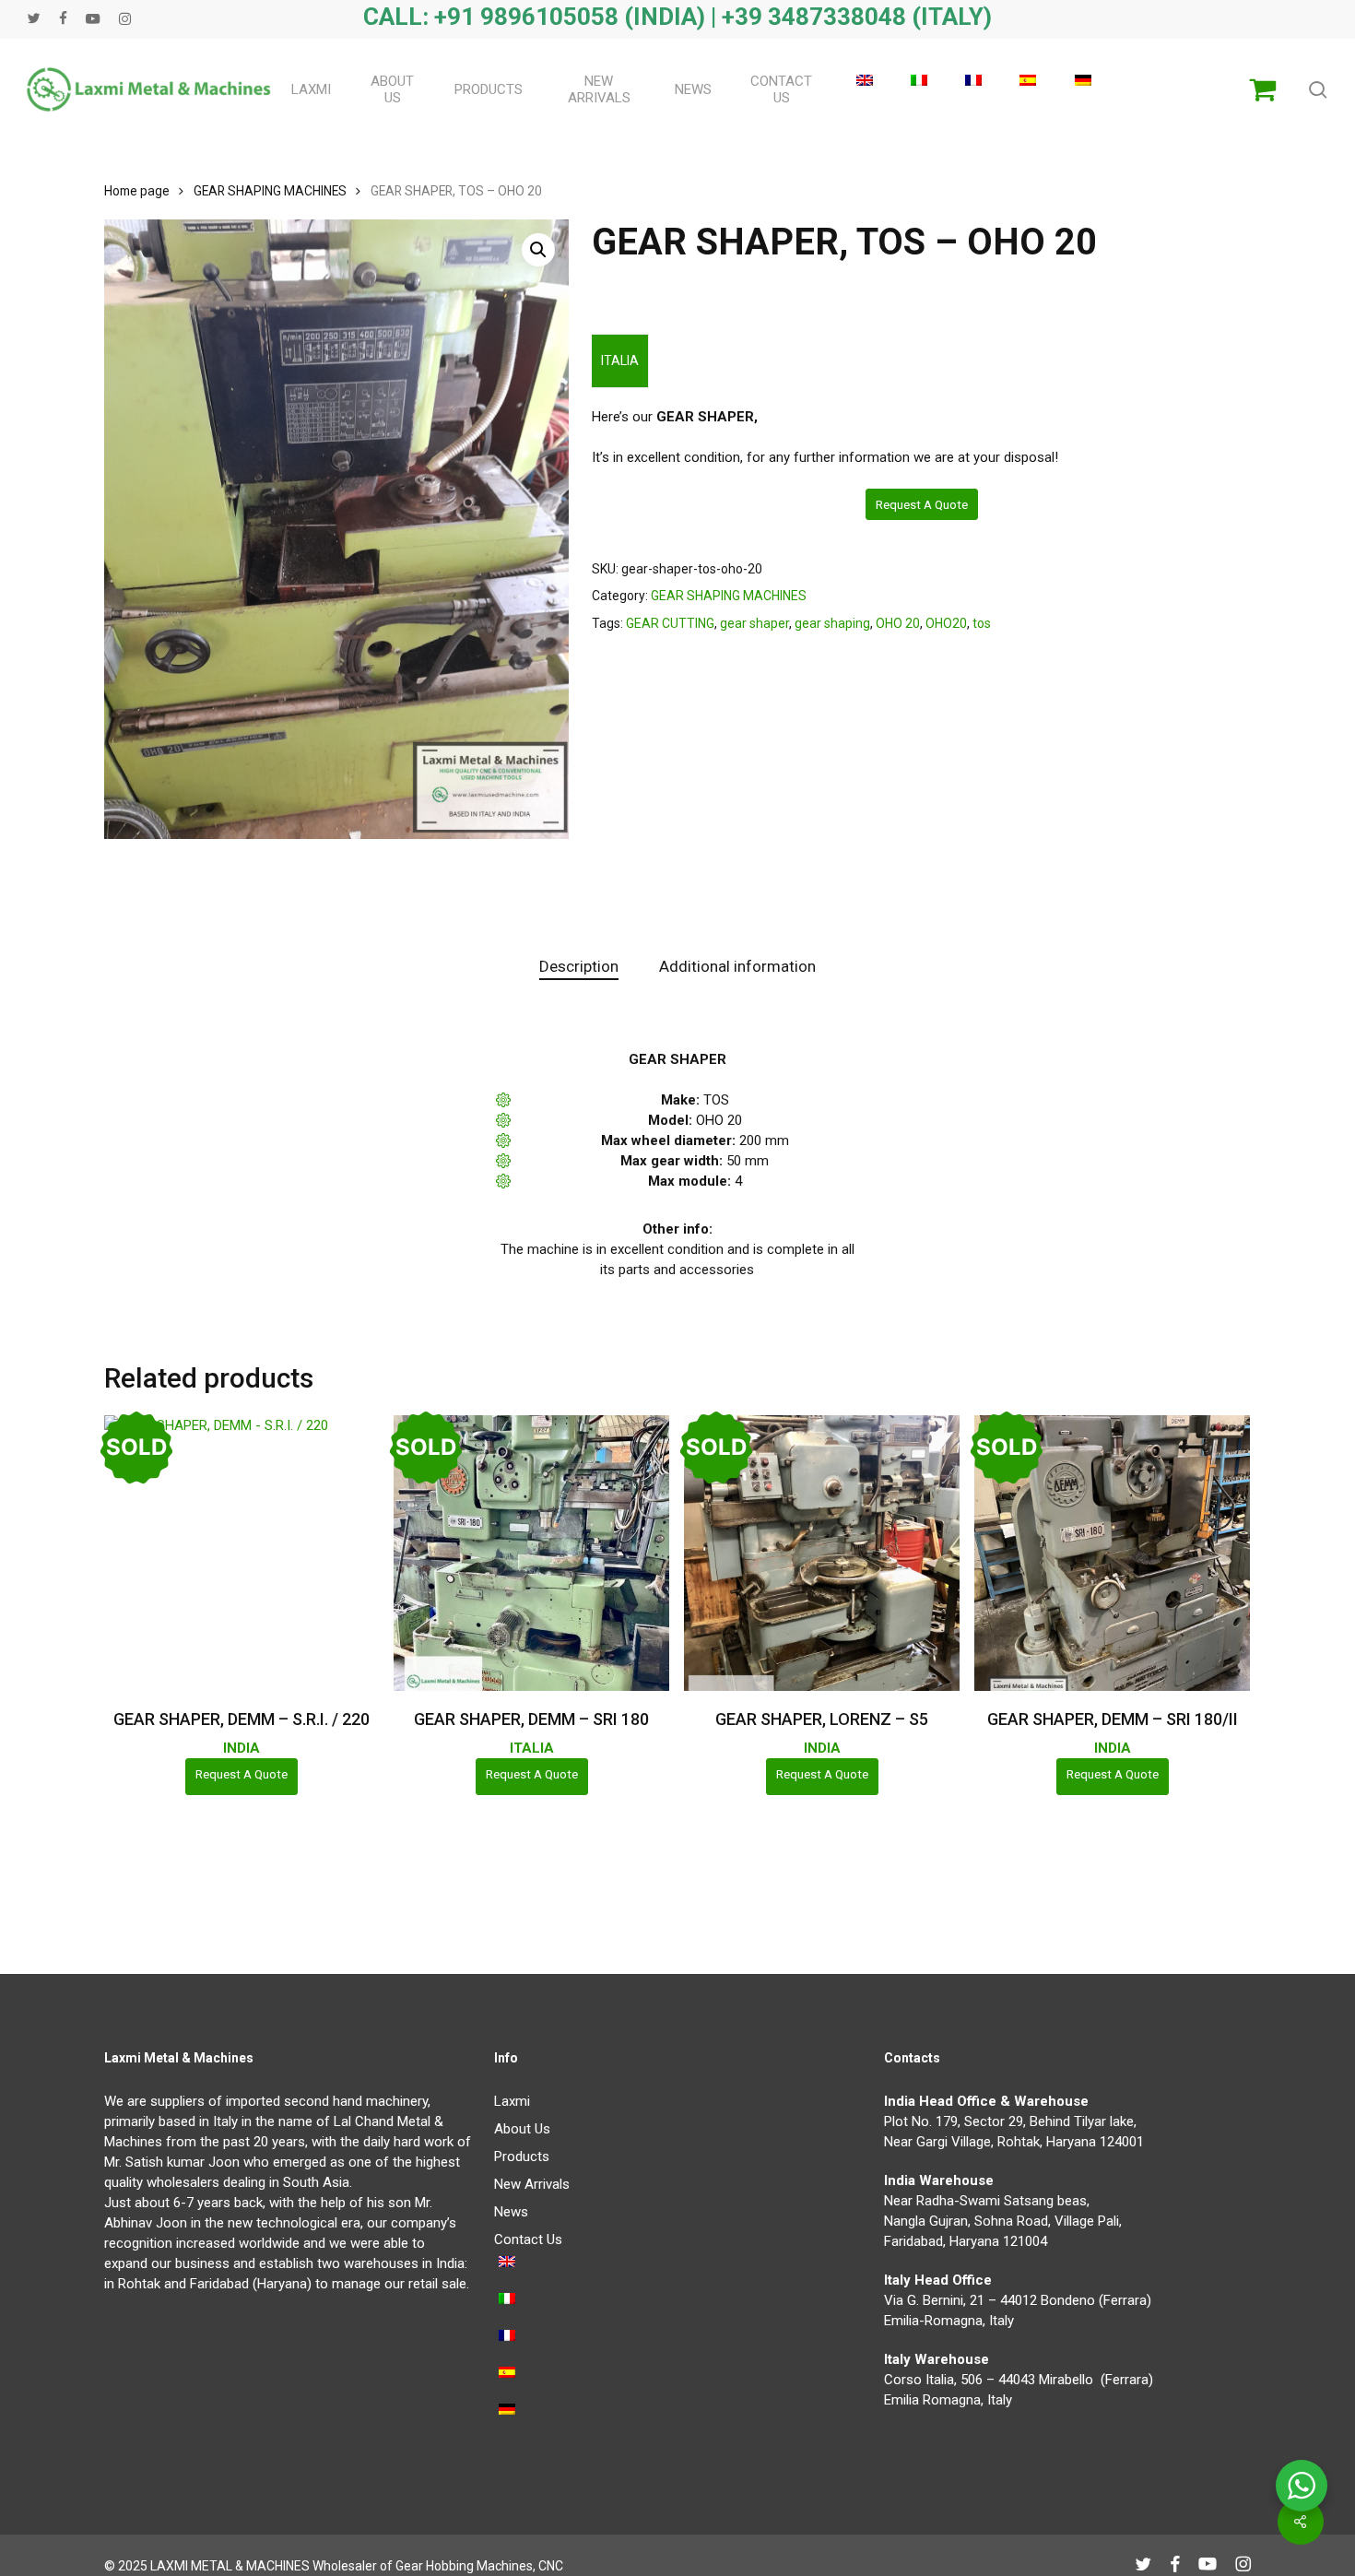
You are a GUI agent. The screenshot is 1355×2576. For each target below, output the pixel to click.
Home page (137, 191)
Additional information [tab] (737, 966)
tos (982, 623)
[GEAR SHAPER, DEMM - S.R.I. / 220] (242, 1553)
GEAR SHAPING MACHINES (270, 191)
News (511, 2212)
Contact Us (528, 2239)
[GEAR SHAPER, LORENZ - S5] (822, 1553)
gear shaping (832, 623)
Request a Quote (922, 504)
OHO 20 (898, 623)
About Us (522, 2129)
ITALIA (620, 360)
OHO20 (946, 623)
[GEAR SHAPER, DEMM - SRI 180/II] (1112, 1553)
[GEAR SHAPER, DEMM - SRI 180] (531, 1553)
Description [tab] (579, 966)
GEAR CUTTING (670, 623)
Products (522, 2157)
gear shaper (754, 623)
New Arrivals (532, 2184)
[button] (538, 250)
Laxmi (512, 2101)
